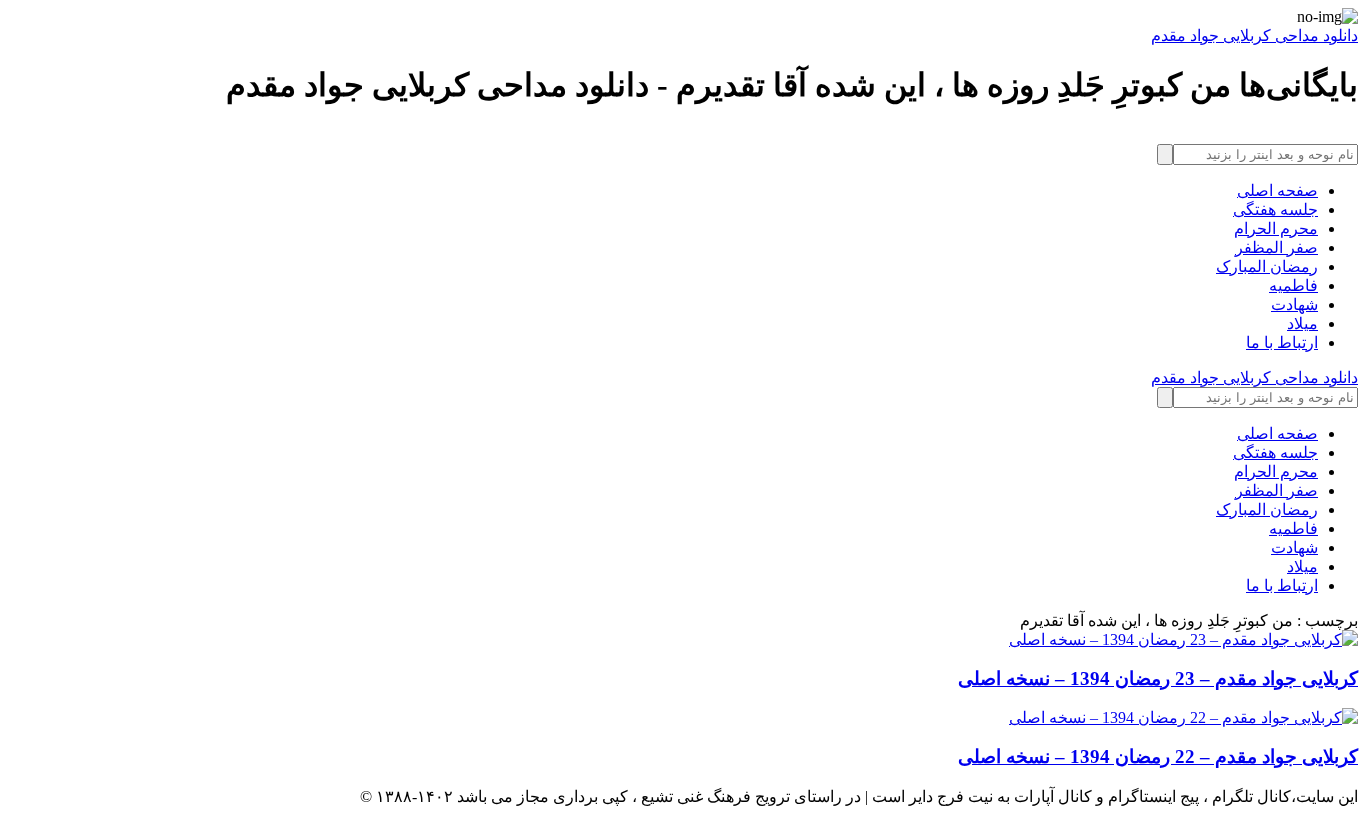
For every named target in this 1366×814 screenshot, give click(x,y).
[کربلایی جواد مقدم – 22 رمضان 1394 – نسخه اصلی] (683, 717)
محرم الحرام (1276, 228)
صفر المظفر (1276, 247)
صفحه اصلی (1277, 190)
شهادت (1294, 304)
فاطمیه (1293, 285)
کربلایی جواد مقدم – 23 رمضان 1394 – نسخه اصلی (1158, 678)
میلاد (1302, 323)
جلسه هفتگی (1275, 209)
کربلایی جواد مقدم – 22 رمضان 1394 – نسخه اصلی (1158, 756)
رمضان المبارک (1267, 266)
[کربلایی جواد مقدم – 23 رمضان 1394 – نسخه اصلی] (683, 639)
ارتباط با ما (1282, 342)
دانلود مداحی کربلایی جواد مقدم (1254, 35)
